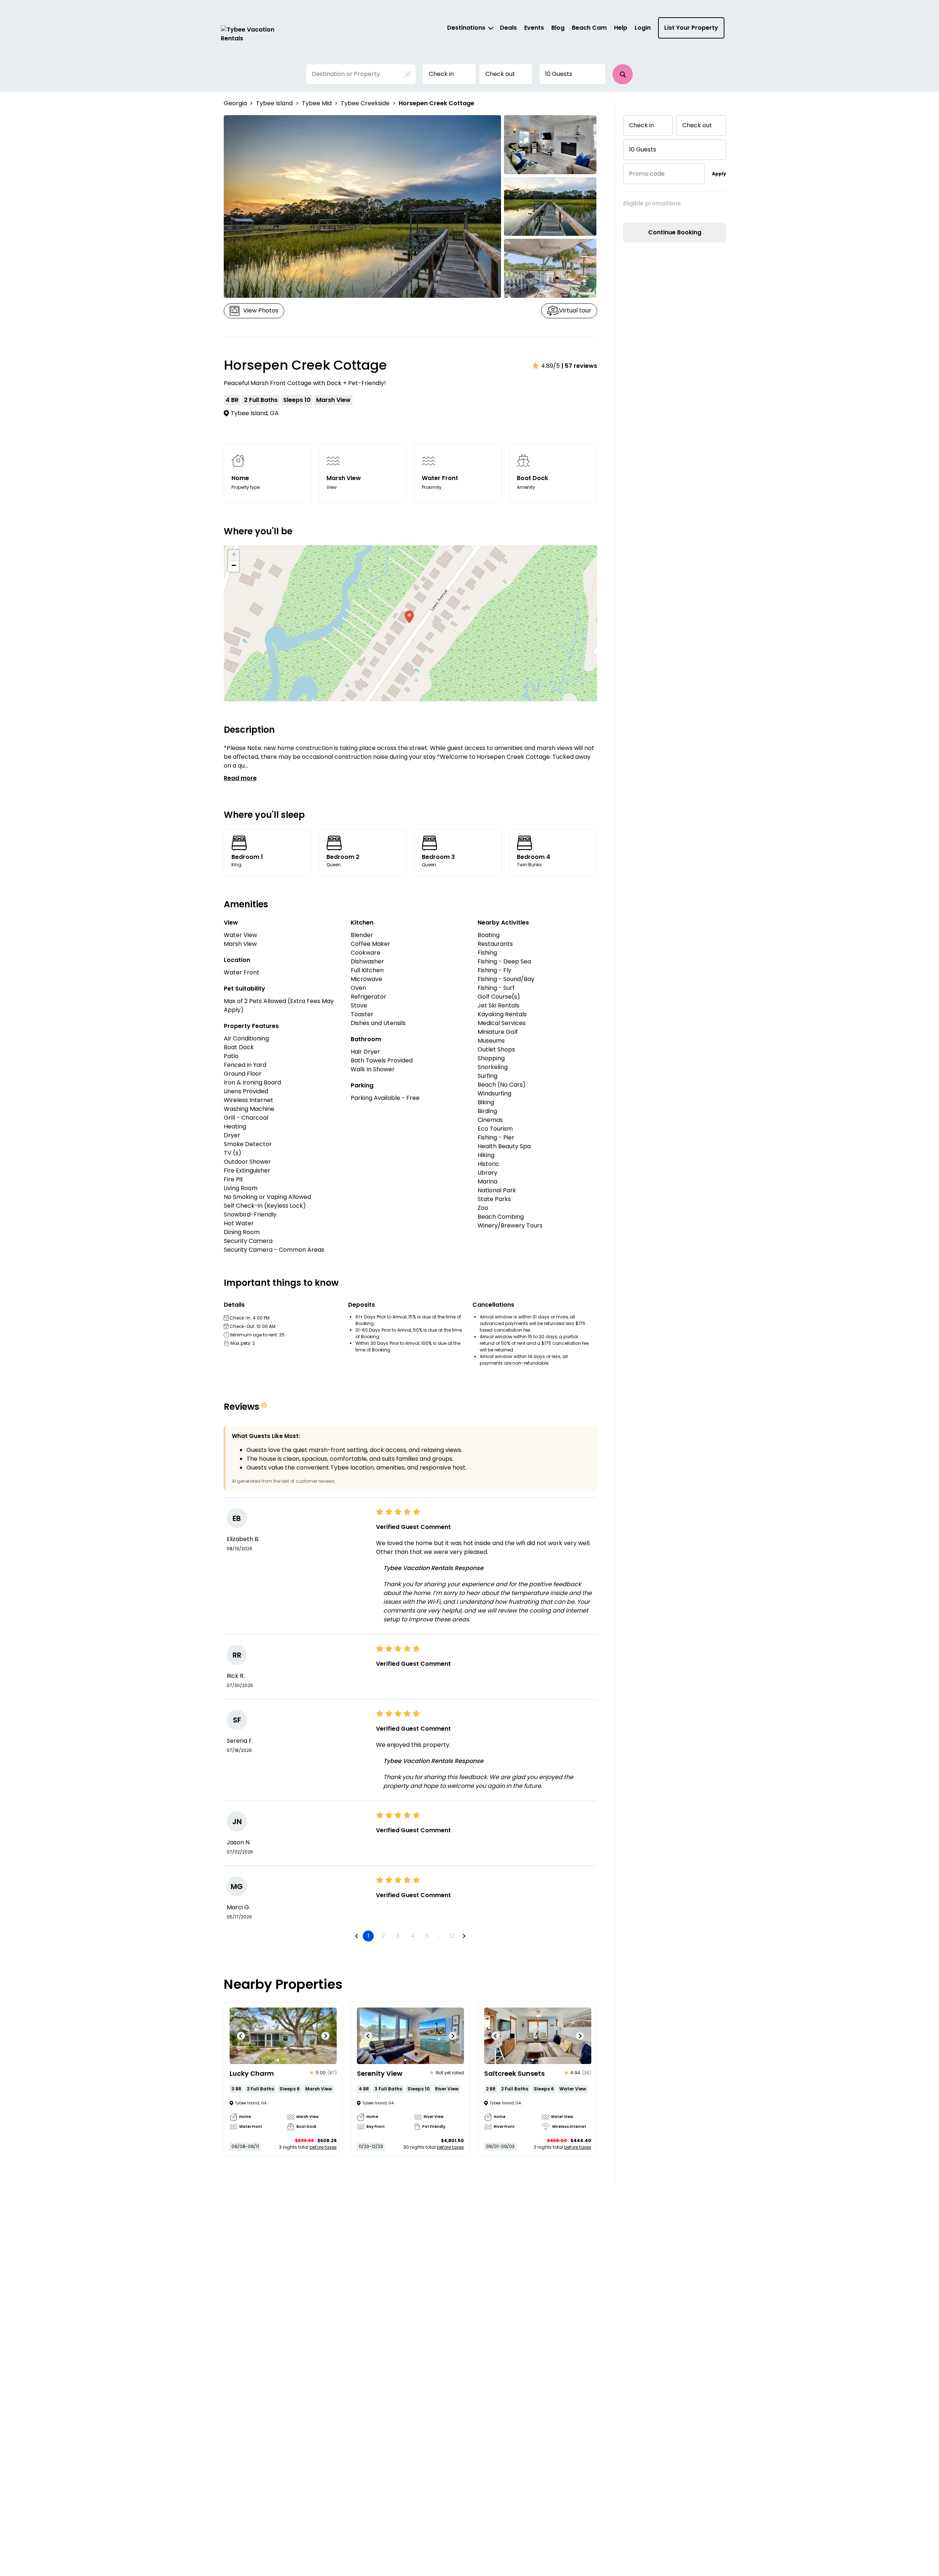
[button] (623, 74)
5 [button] (427, 1936)
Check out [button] (500, 74)
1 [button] (368, 1936)
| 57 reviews (579, 366)
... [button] (440, 1936)
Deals (508, 28)
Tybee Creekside (365, 103)
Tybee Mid (317, 103)
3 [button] (398, 1936)
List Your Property (691, 28)
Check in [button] (441, 74)
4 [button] (412, 1936)
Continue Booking (675, 232)
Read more (240, 778)
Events (534, 28)
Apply (719, 174)
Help (621, 28)
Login (643, 28)
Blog (558, 28)
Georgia (235, 103)
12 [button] (452, 1936)
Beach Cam (589, 28)
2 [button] (383, 1936)
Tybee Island (274, 103)
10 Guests (559, 74)
